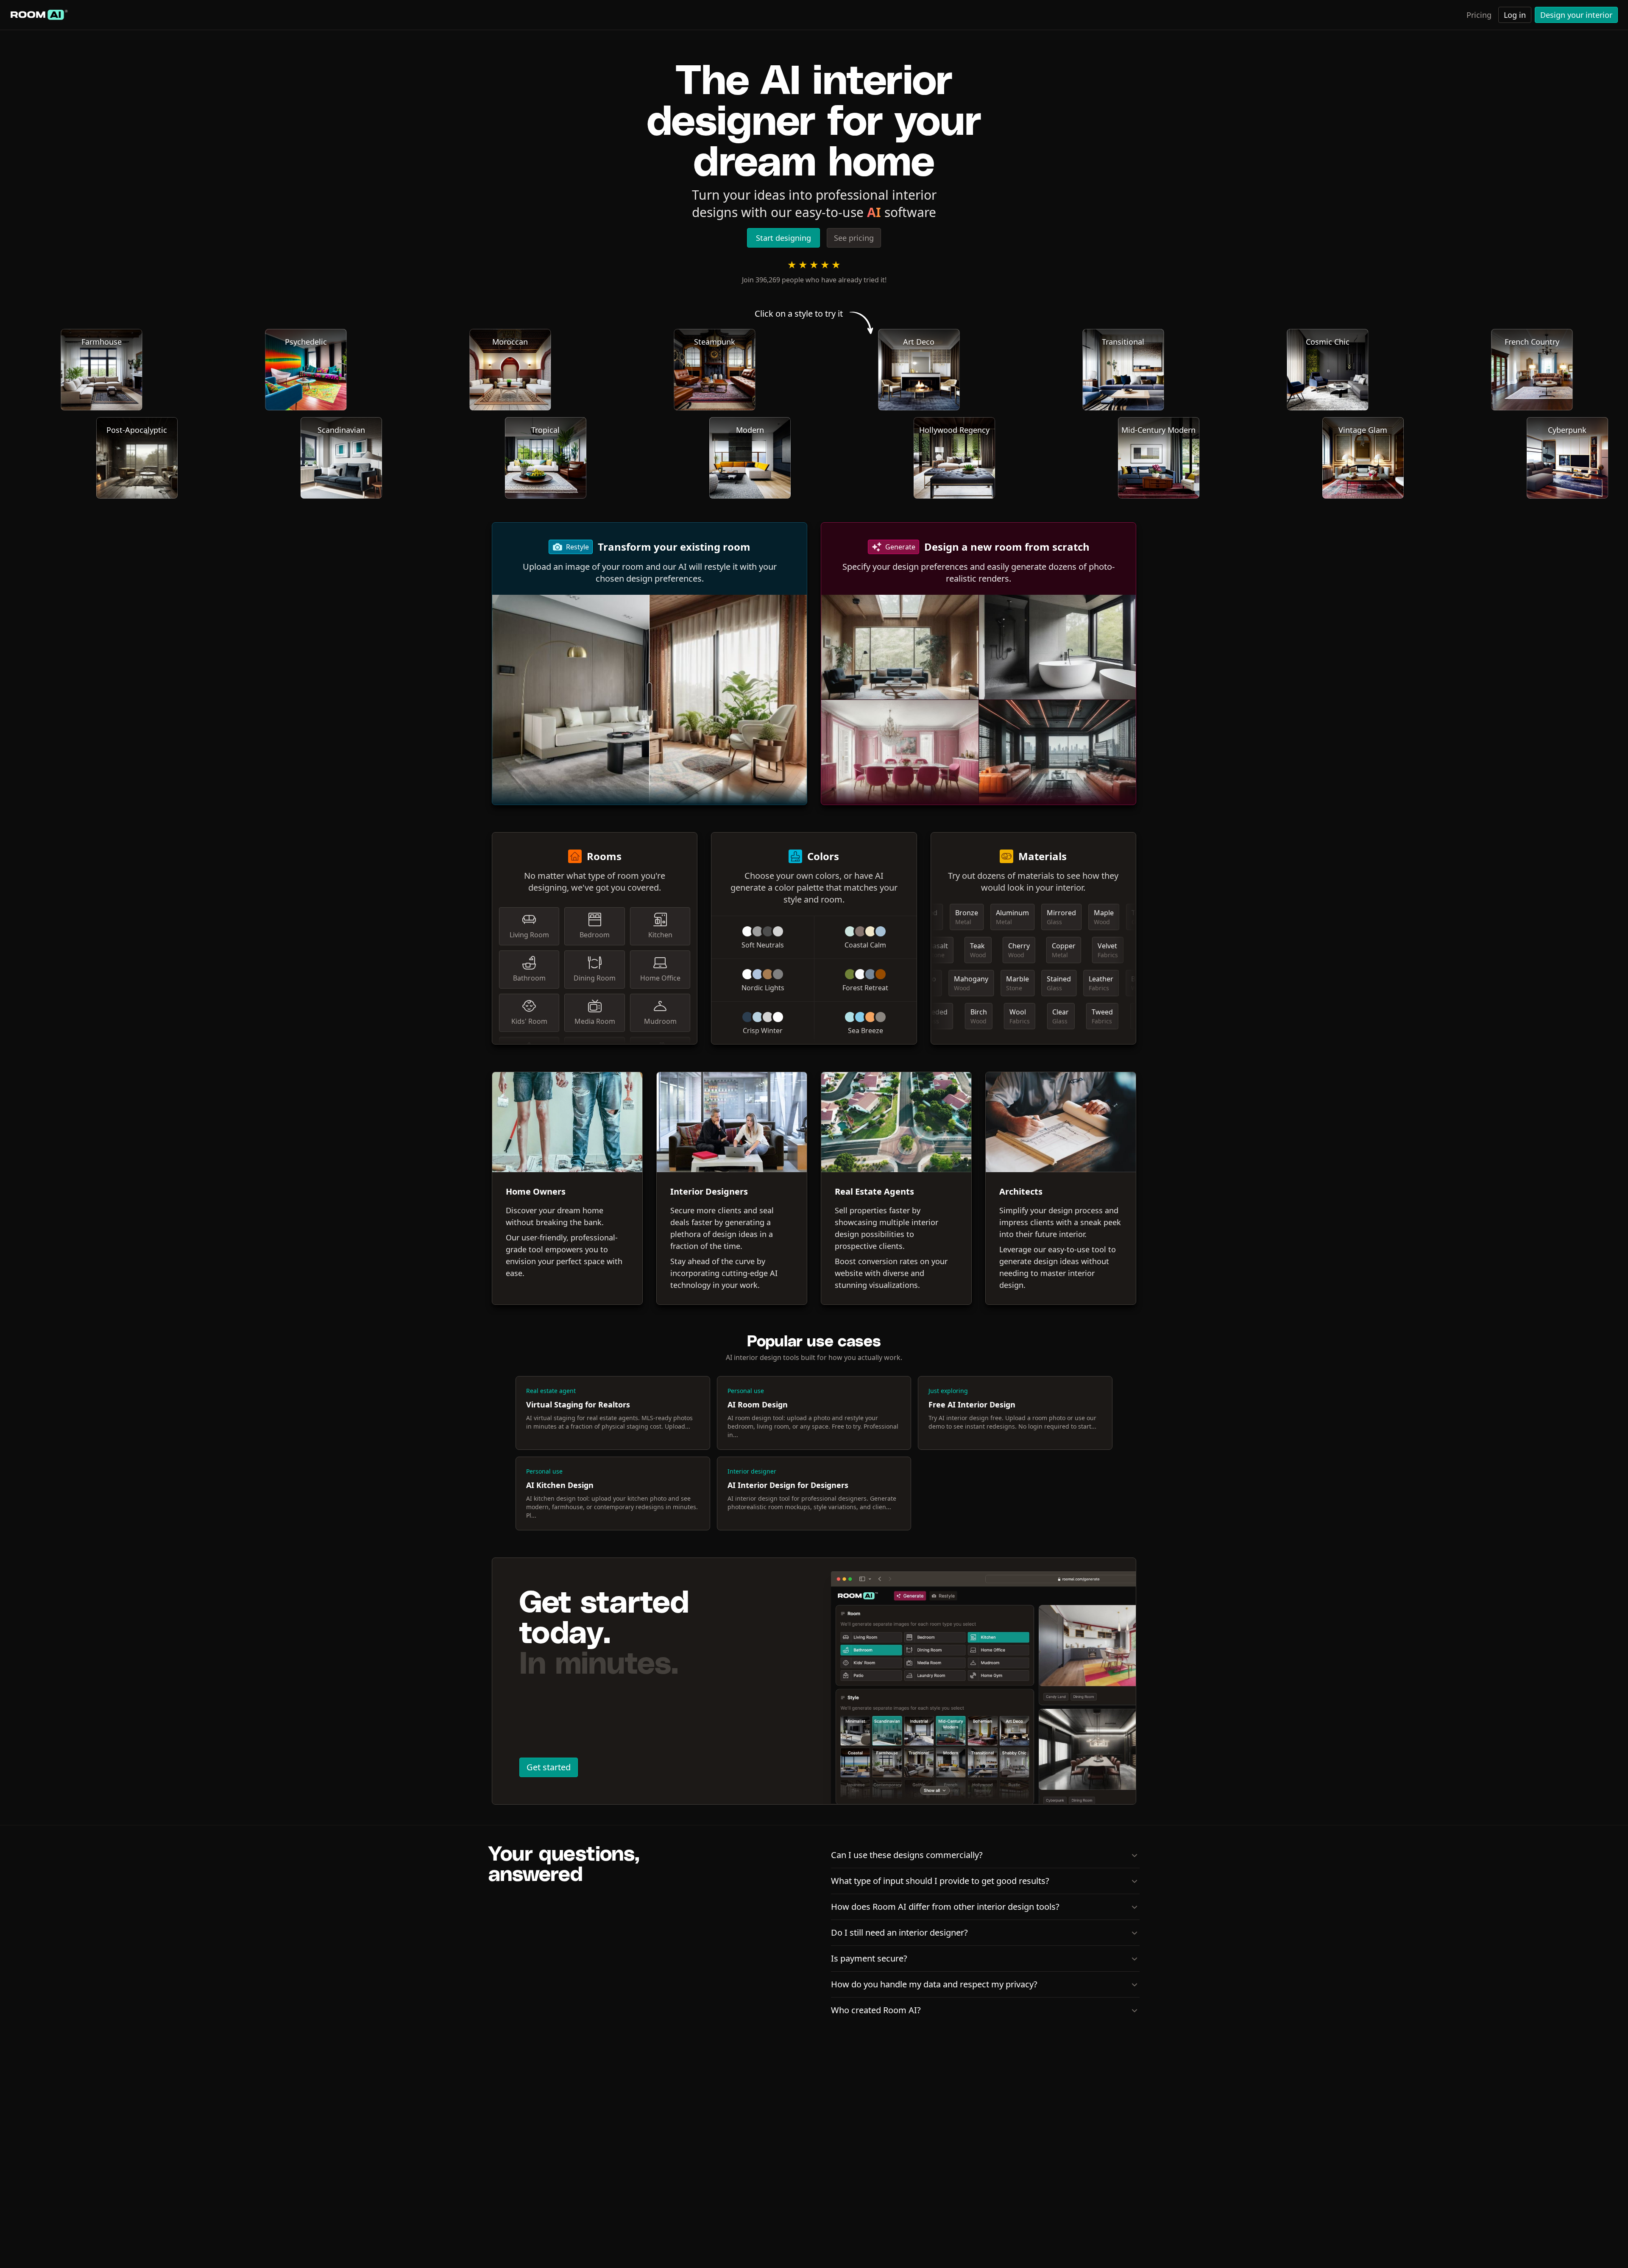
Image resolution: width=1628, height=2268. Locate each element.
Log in (1515, 15)
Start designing (783, 238)
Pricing (1479, 15)
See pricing (854, 238)
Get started (549, 1767)
